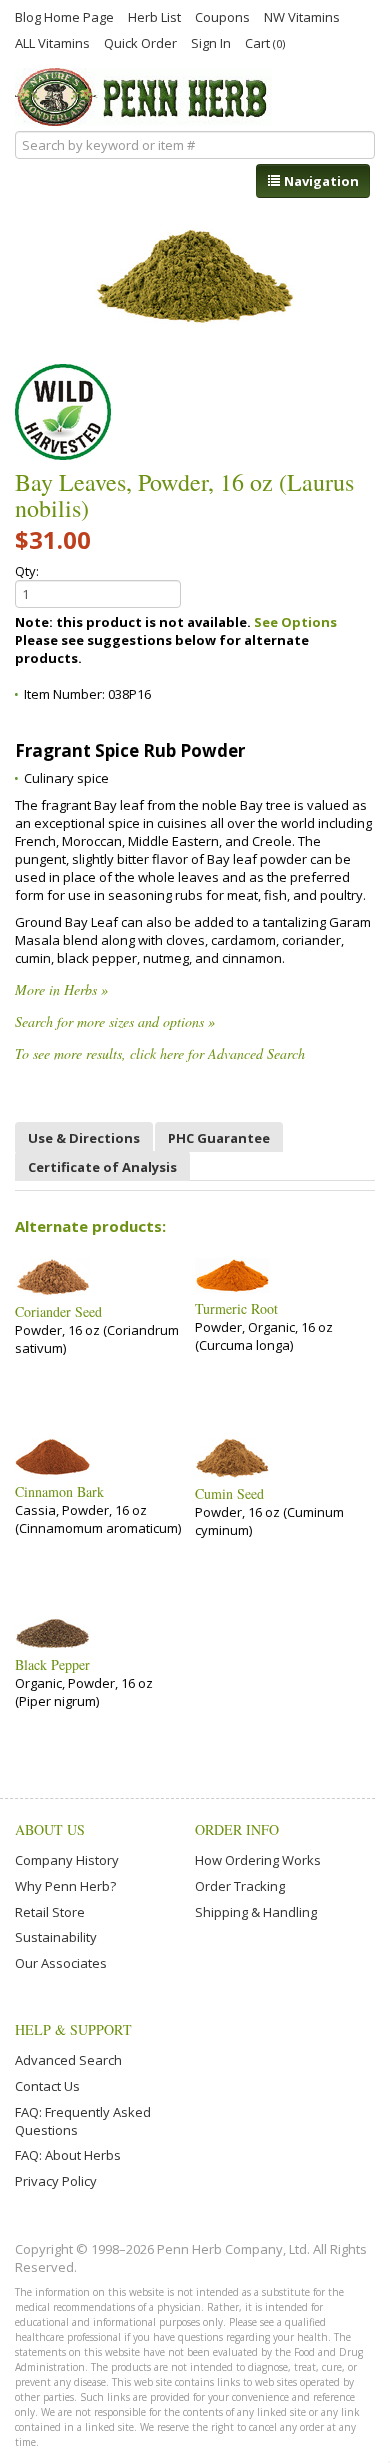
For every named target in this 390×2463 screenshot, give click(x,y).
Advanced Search (68, 2060)
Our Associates (61, 1963)
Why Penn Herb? (65, 1886)
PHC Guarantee (219, 1138)
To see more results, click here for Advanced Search (160, 1053)
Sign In (211, 42)
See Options (295, 622)
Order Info (237, 1829)
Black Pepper (52, 1665)
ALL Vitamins (52, 42)
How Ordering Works (258, 1860)
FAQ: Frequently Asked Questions (83, 2121)
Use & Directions (84, 1138)
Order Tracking (240, 1886)
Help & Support (73, 2029)
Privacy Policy (56, 2181)
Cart (265, 42)
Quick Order (140, 42)
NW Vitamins (302, 16)
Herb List (154, 16)
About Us (50, 1829)
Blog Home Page (64, 16)
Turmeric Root (236, 1309)
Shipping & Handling (256, 1912)
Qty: (27, 571)
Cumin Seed (229, 1494)
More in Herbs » (61, 989)
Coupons (222, 16)
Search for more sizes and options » (115, 1021)
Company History (67, 1860)
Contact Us (47, 2086)
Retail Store (50, 1912)
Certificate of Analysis (102, 1167)
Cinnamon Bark (59, 1492)
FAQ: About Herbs (68, 2155)
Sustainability (56, 1937)
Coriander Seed (58, 1312)
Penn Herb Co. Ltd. (143, 97)
